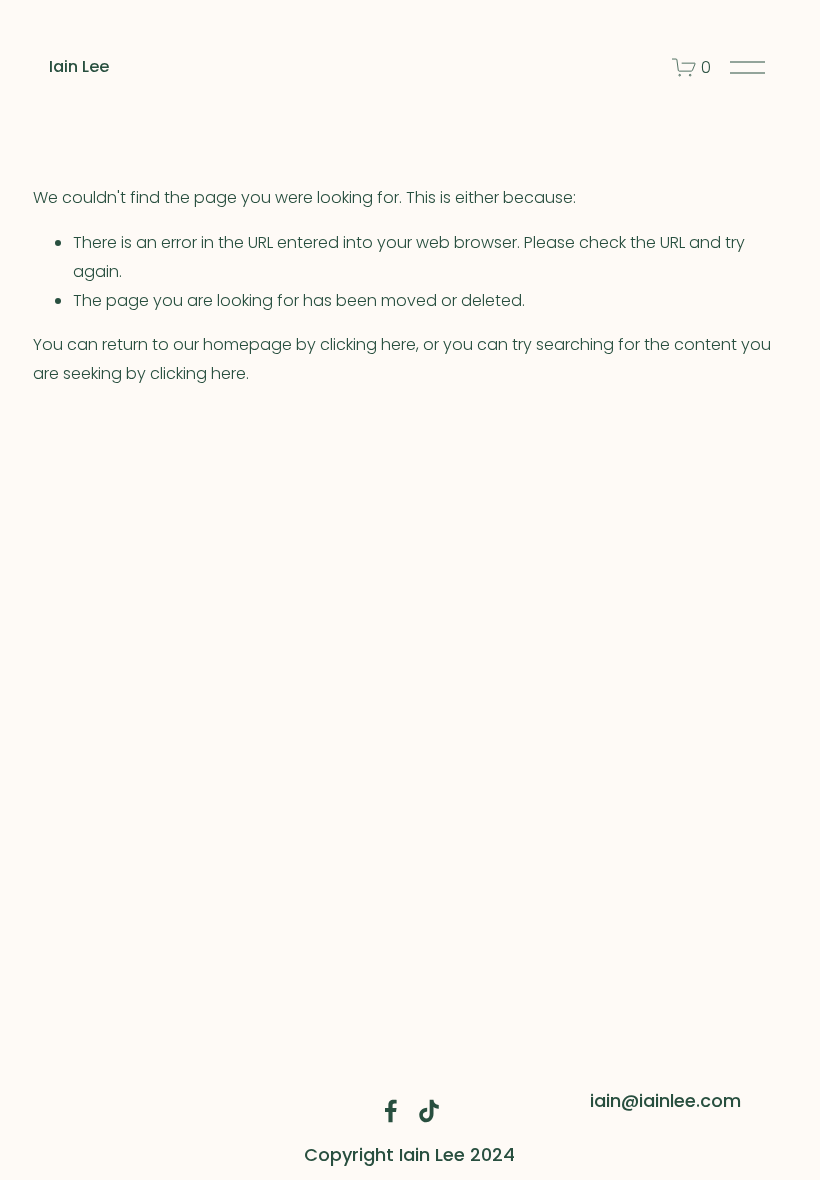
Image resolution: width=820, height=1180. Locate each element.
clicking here (368, 344)
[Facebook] (391, 1111)
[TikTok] (429, 1111)
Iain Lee (79, 66)
